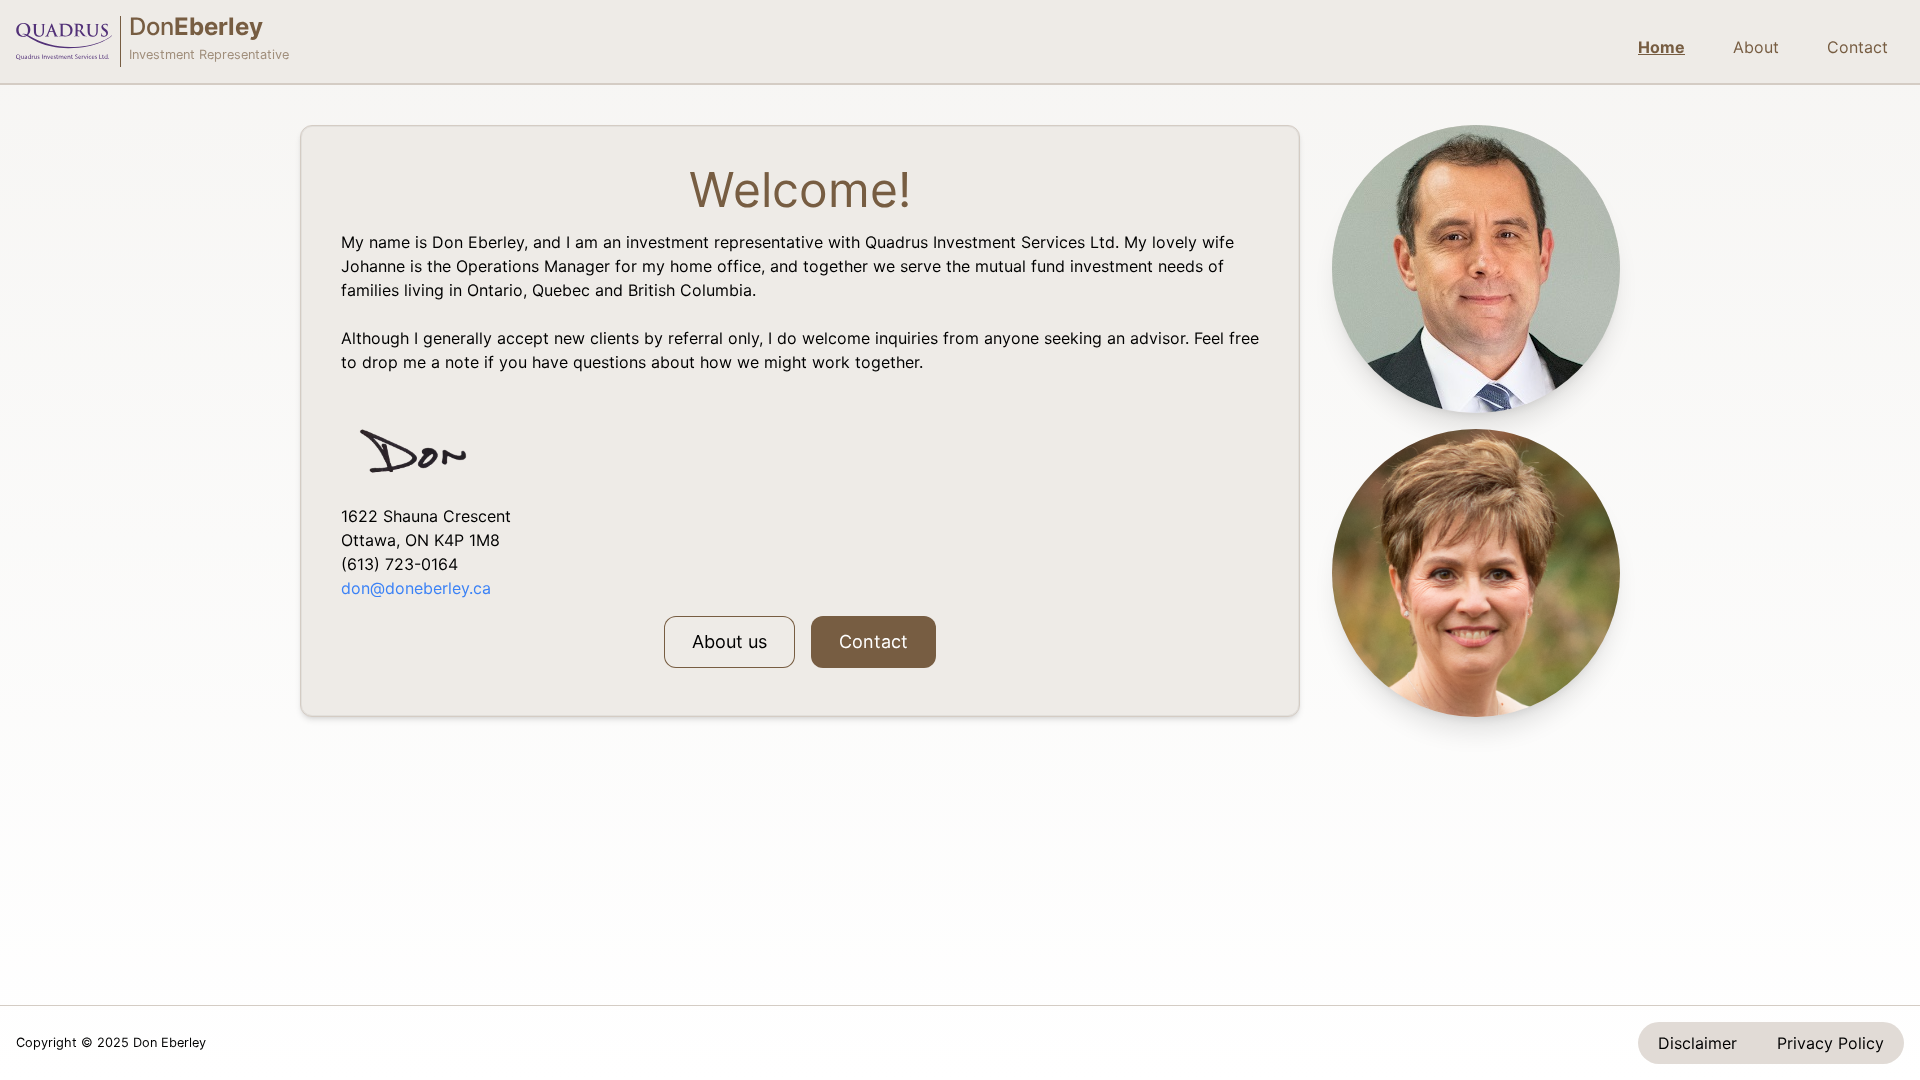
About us (729, 641)
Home (1661, 47)
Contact (1857, 47)
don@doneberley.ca (416, 588)
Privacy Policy (1830, 1043)
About (1756, 47)
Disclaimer (1697, 1043)
